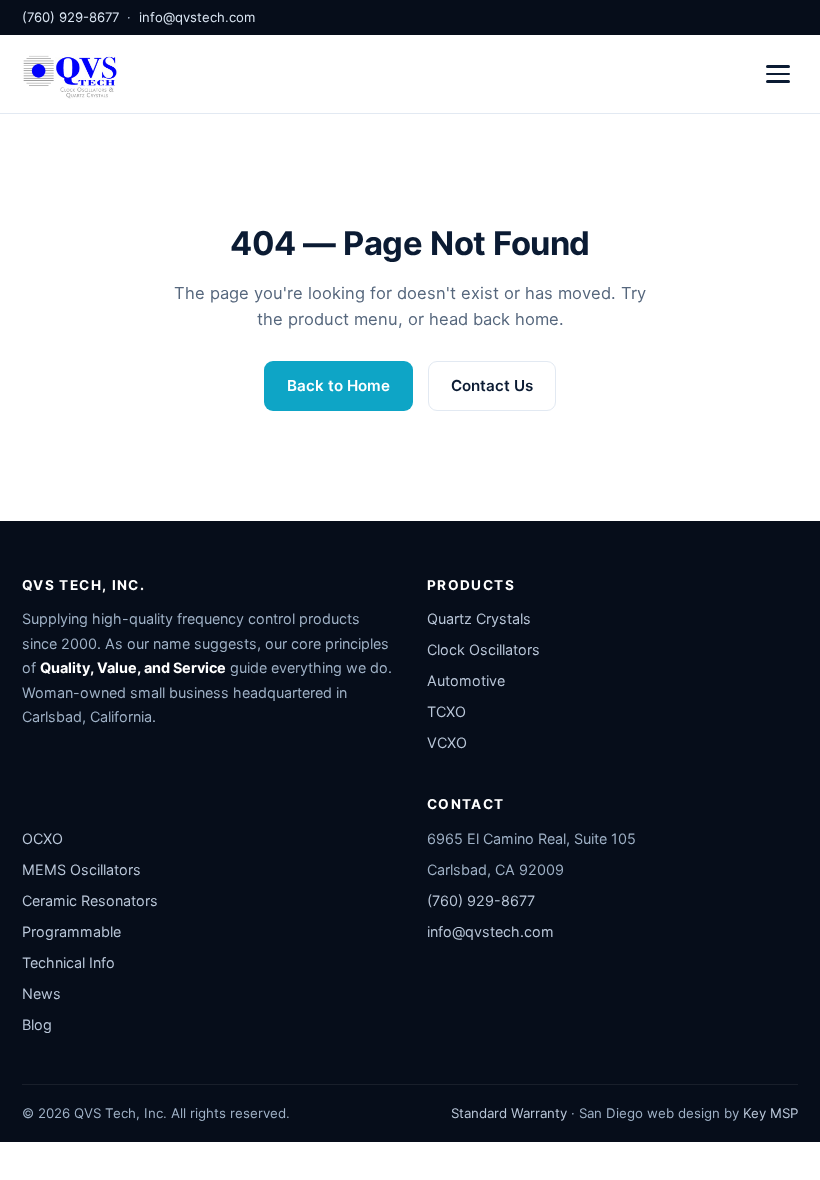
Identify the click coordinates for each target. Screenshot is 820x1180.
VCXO (447, 742)
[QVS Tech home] (70, 74)
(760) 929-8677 (70, 17)
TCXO (446, 711)
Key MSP (770, 1113)
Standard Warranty (509, 1113)
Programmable (71, 931)
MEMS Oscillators (81, 869)
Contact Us (492, 385)
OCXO (42, 838)
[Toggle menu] (778, 74)
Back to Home (338, 385)
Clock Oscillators (483, 649)
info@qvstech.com (197, 17)
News (41, 993)
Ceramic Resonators (90, 900)
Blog (37, 1024)
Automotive (466, 680)
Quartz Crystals (479, 618)
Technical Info (68, 962)
